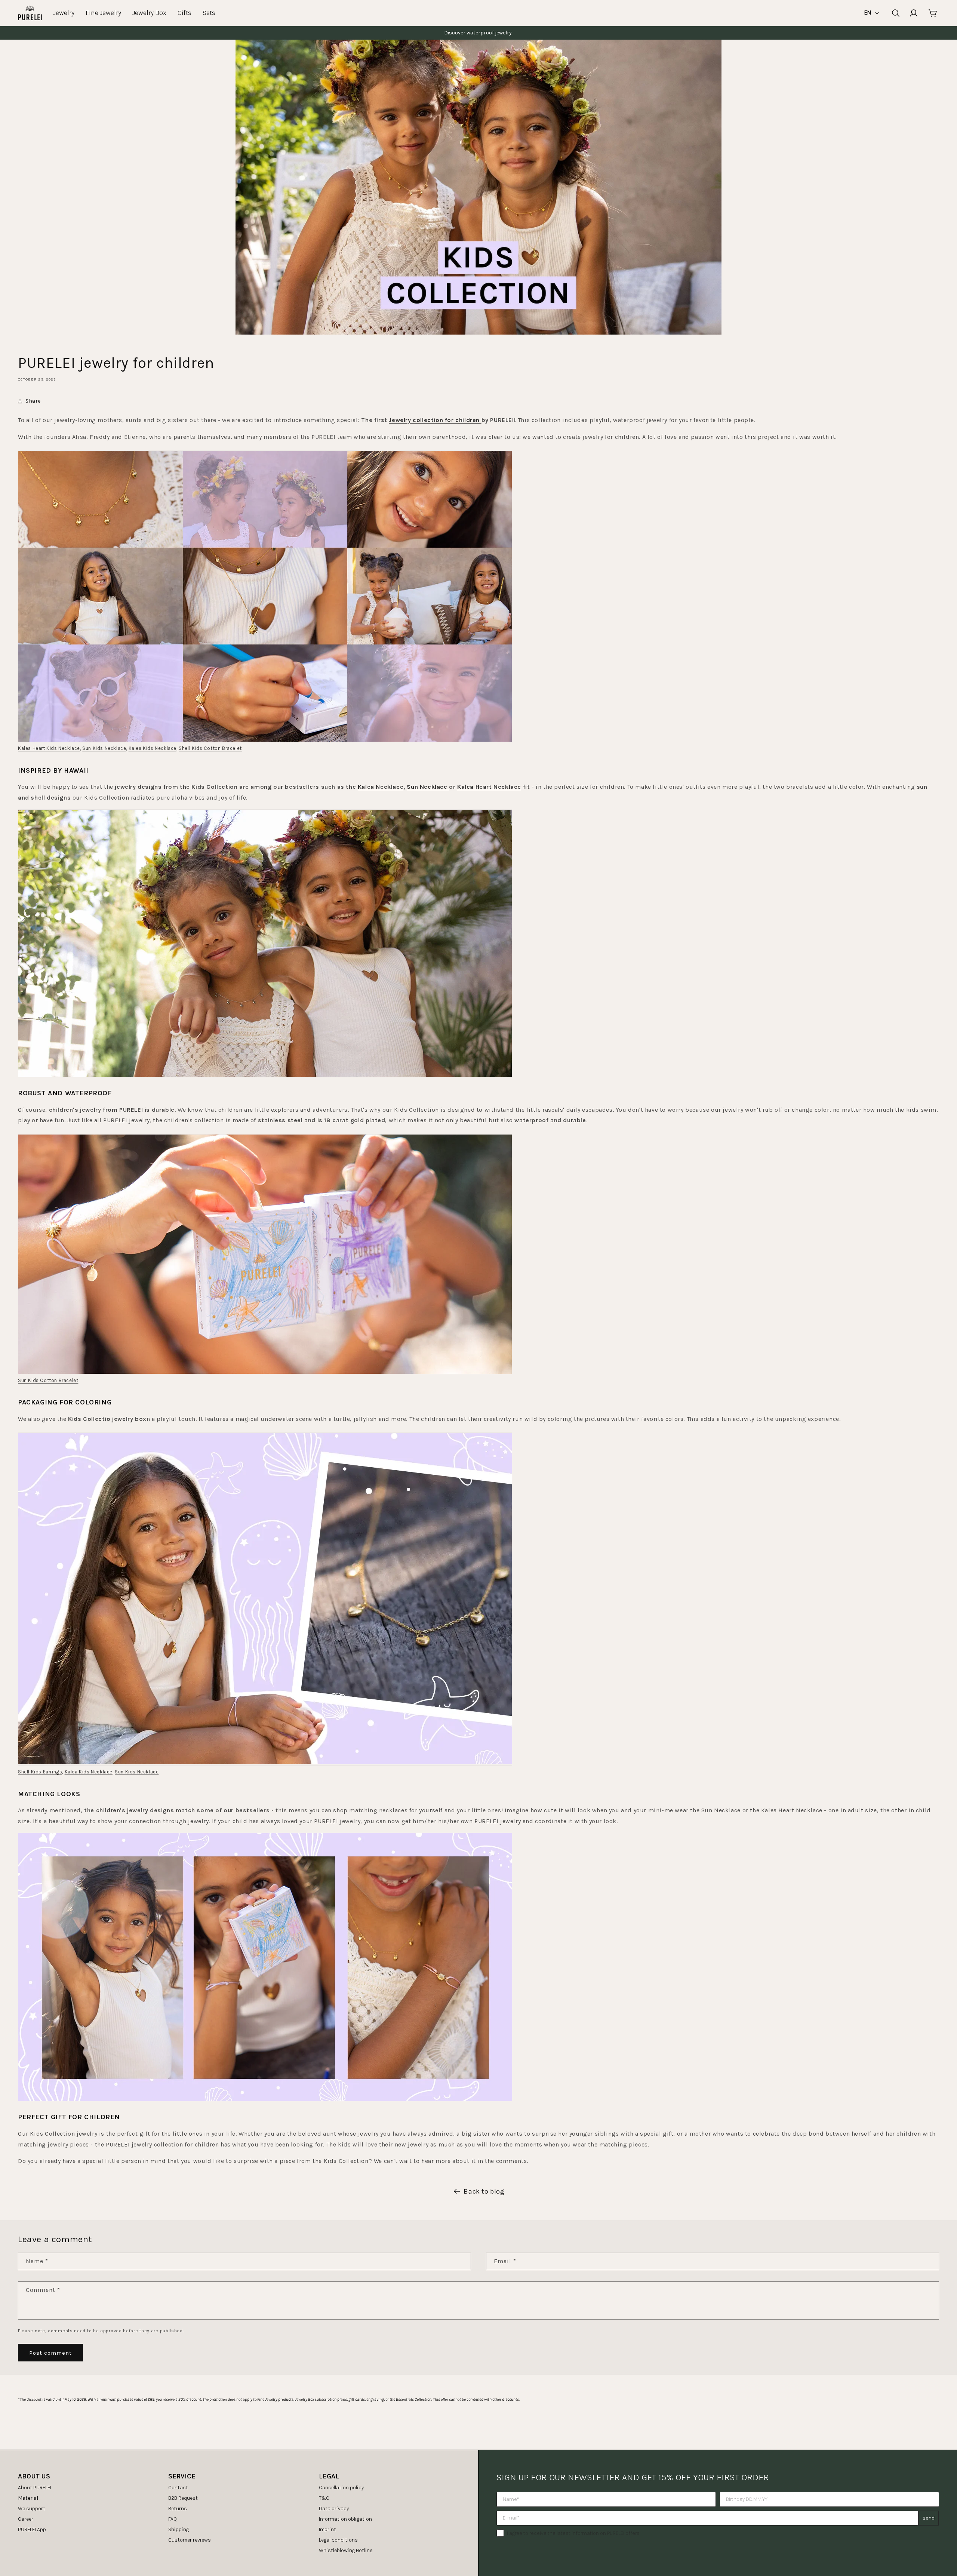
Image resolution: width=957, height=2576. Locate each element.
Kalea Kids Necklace (153, 748)
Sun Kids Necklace (104, 748)
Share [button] (33, 401)
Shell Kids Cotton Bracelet (210, 748)
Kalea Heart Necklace (489, 787)
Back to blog (484, 2191)
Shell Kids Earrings (40, 1772)
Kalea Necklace (381, 787)
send (929, 2518)
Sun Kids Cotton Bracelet (48, 1380)
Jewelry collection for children (435, 420)
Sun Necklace (428, 787)
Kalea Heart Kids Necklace (49, 748)
